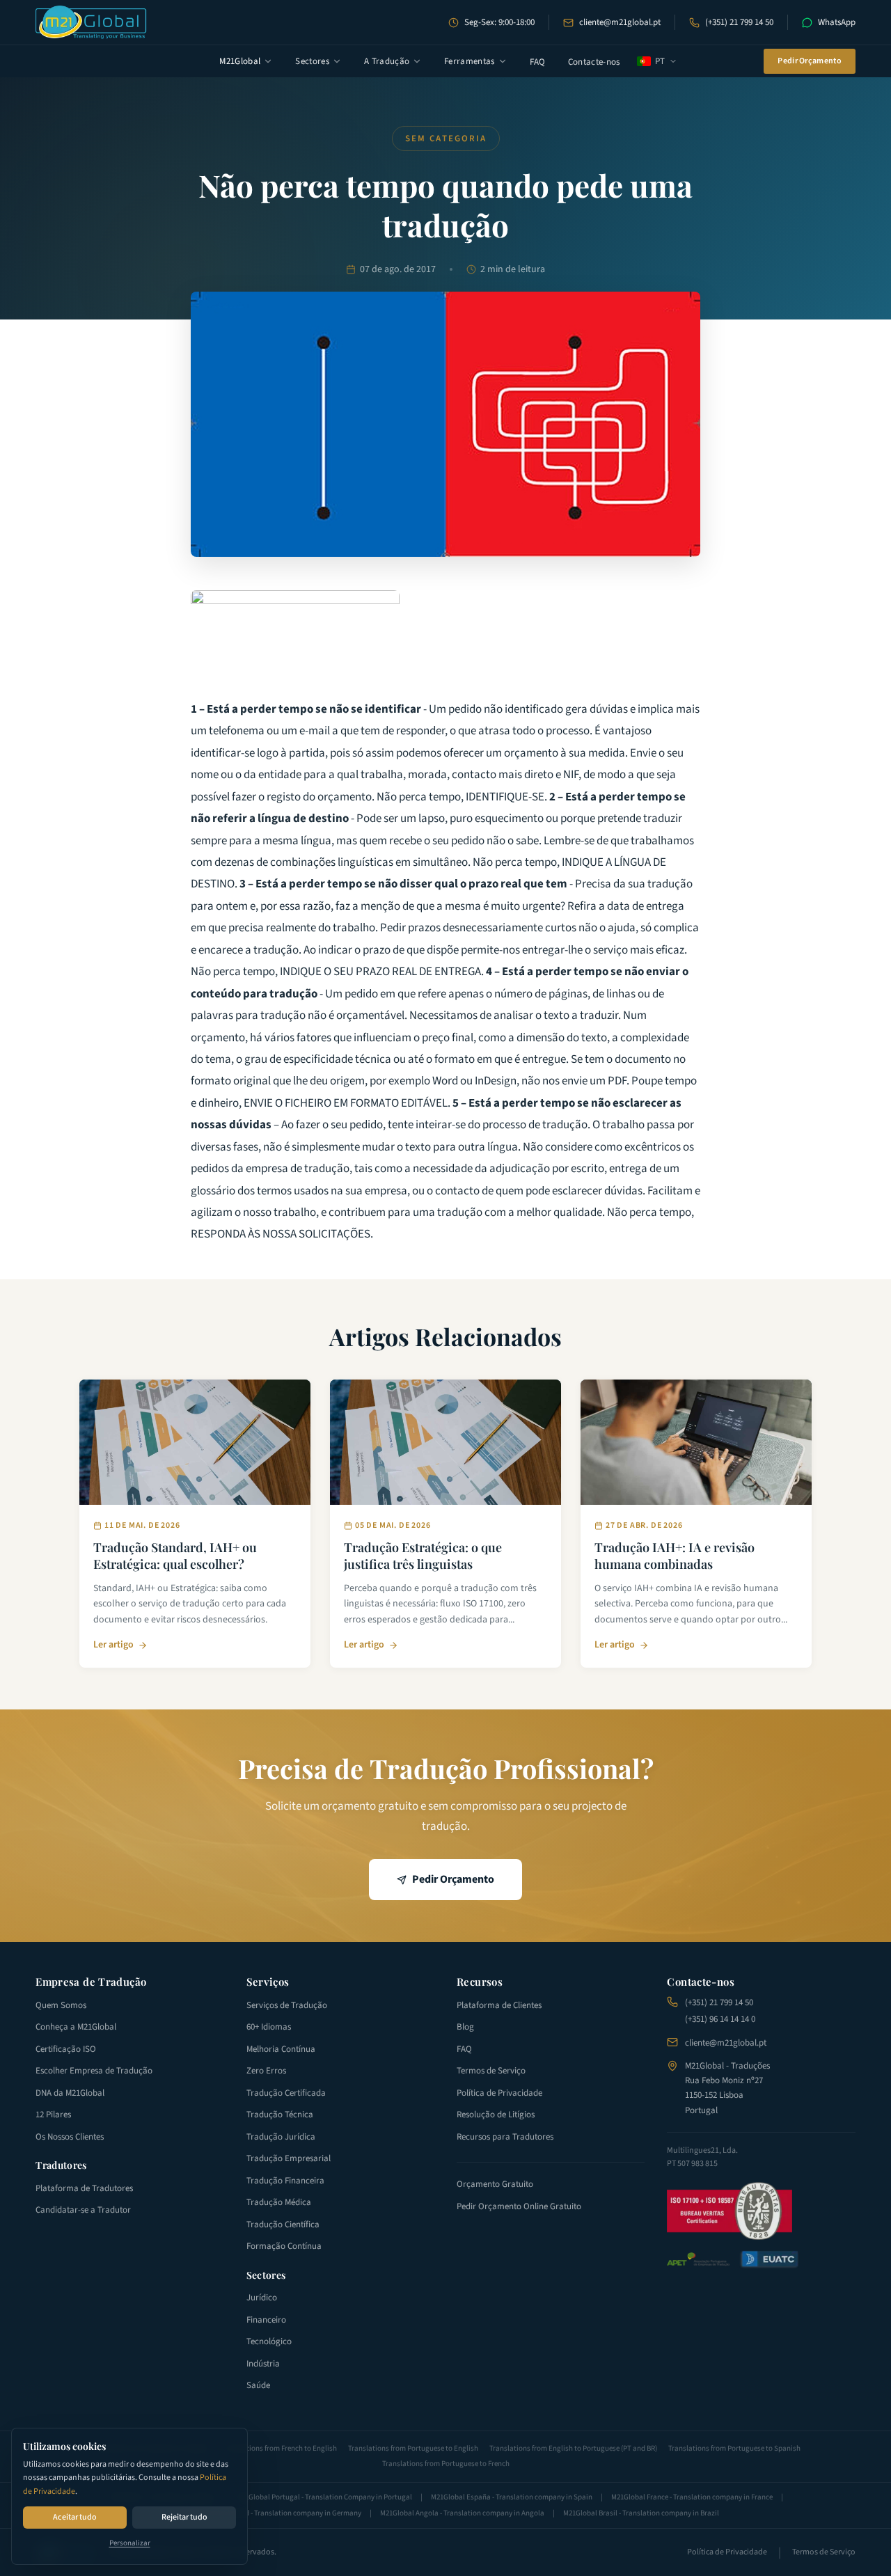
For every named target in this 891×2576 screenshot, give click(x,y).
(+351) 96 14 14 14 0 (720, 2019)
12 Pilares (53, 2115)
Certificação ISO (66, 2049)
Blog (465, 2027)
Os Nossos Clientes (70, 2137)
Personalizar (130, 2543)
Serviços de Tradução (287, 2005)
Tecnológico (269, 2341)
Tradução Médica (279, 2202)
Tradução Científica (283, 2225)
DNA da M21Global (70, 2093)
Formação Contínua (284, 2246)
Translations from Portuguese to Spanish (734, 2448)
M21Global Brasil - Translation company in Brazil (641, 2513)
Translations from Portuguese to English (413, 2448)
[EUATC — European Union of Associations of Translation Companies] (769, 2259)
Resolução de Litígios (496, 2115)
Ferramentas (470, 61)
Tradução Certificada (286, 2093)
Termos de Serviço (491, 2071)
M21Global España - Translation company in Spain (512, 2497)
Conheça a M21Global (76, 2027)
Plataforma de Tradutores (84, 2188)
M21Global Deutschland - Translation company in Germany (267, 2513)
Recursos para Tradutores (505, 2137)
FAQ (538, 62)
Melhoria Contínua (281, 2049)
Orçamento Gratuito (495, 2184)
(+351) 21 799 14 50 (739, 22)
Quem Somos (61, 2005)
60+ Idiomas (269, 2027)
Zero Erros (266, 2071)
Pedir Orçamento (810, 61)
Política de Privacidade (499, 2093)
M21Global (240, 61)
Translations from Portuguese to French (446, 2464)
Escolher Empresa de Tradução (94, 2071)
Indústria (263, 2364)
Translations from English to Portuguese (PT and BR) (573, 2448)
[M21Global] (91, 22)
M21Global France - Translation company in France (692, 2497)
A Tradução (387, 61)
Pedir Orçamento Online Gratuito (519, 2206)
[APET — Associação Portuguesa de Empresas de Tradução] (698, 2260)
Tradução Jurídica (281, 2137)
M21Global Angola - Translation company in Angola (462, 2513)
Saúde (258, 2385)
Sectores (312, 61)
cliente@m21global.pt (620, 22)
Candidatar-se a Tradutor (83, 2210)
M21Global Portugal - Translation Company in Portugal (324, 2497)
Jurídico (262, 2298)
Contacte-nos (594, 62)
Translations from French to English (279, 2448)
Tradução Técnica (280, 2115)
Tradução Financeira (285, 2181)
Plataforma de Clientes (499, 2005)
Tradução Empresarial (289, 2158)
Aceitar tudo (75, 2517)
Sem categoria (446, 139)
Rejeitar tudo (184, 2517)
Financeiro (266, 2320)
